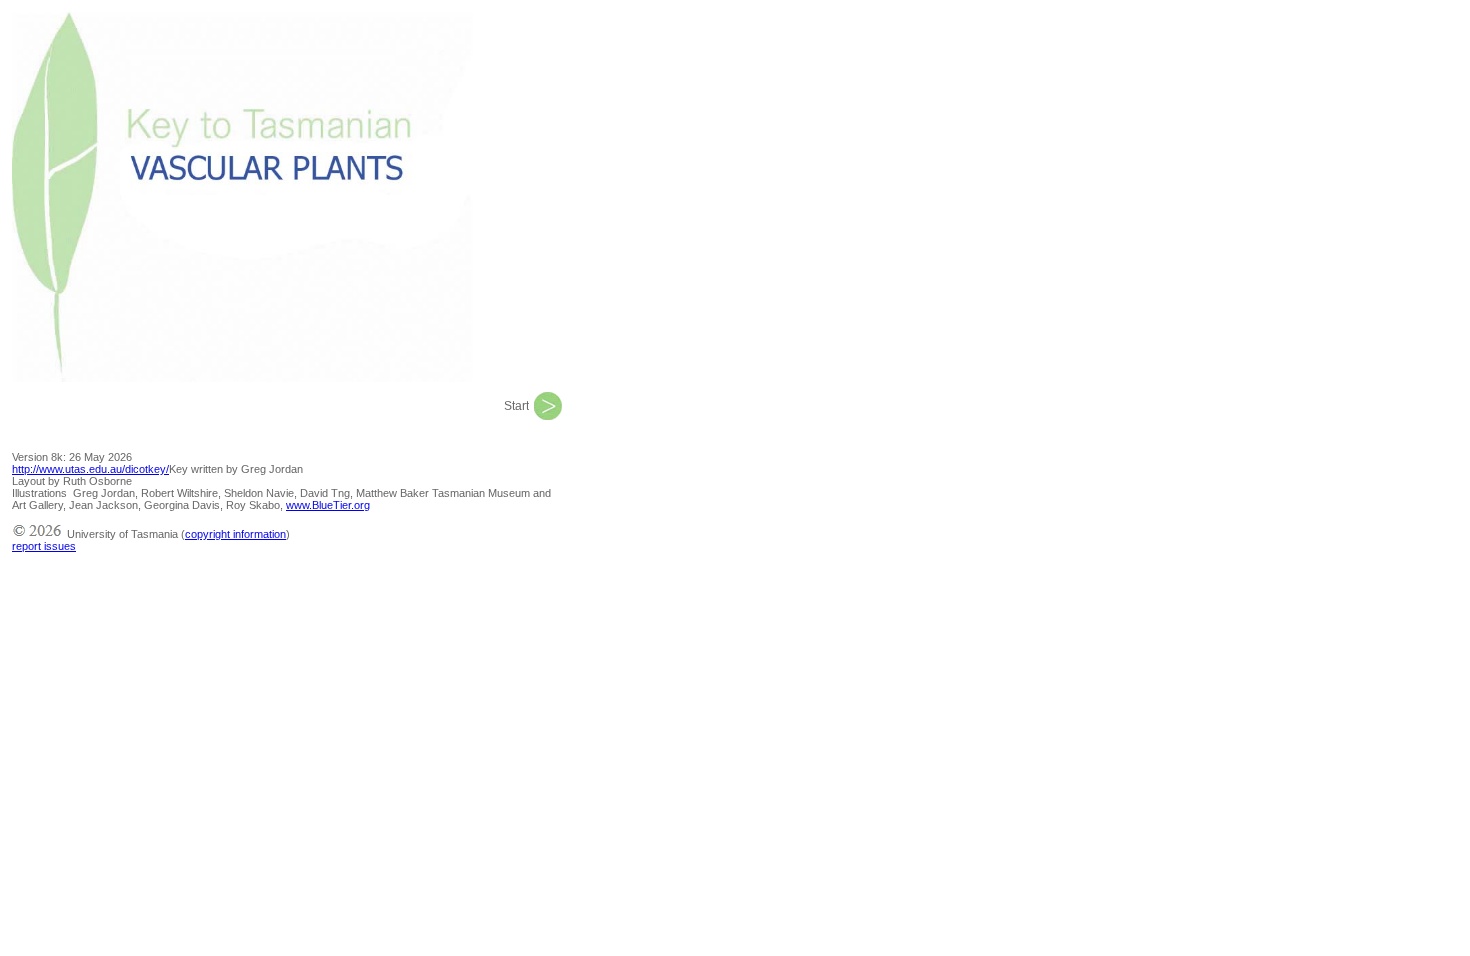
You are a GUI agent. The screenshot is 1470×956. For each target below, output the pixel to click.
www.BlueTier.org (328, 505)
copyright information (235, 534)
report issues (44, 546)
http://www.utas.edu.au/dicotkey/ (90, 469)
